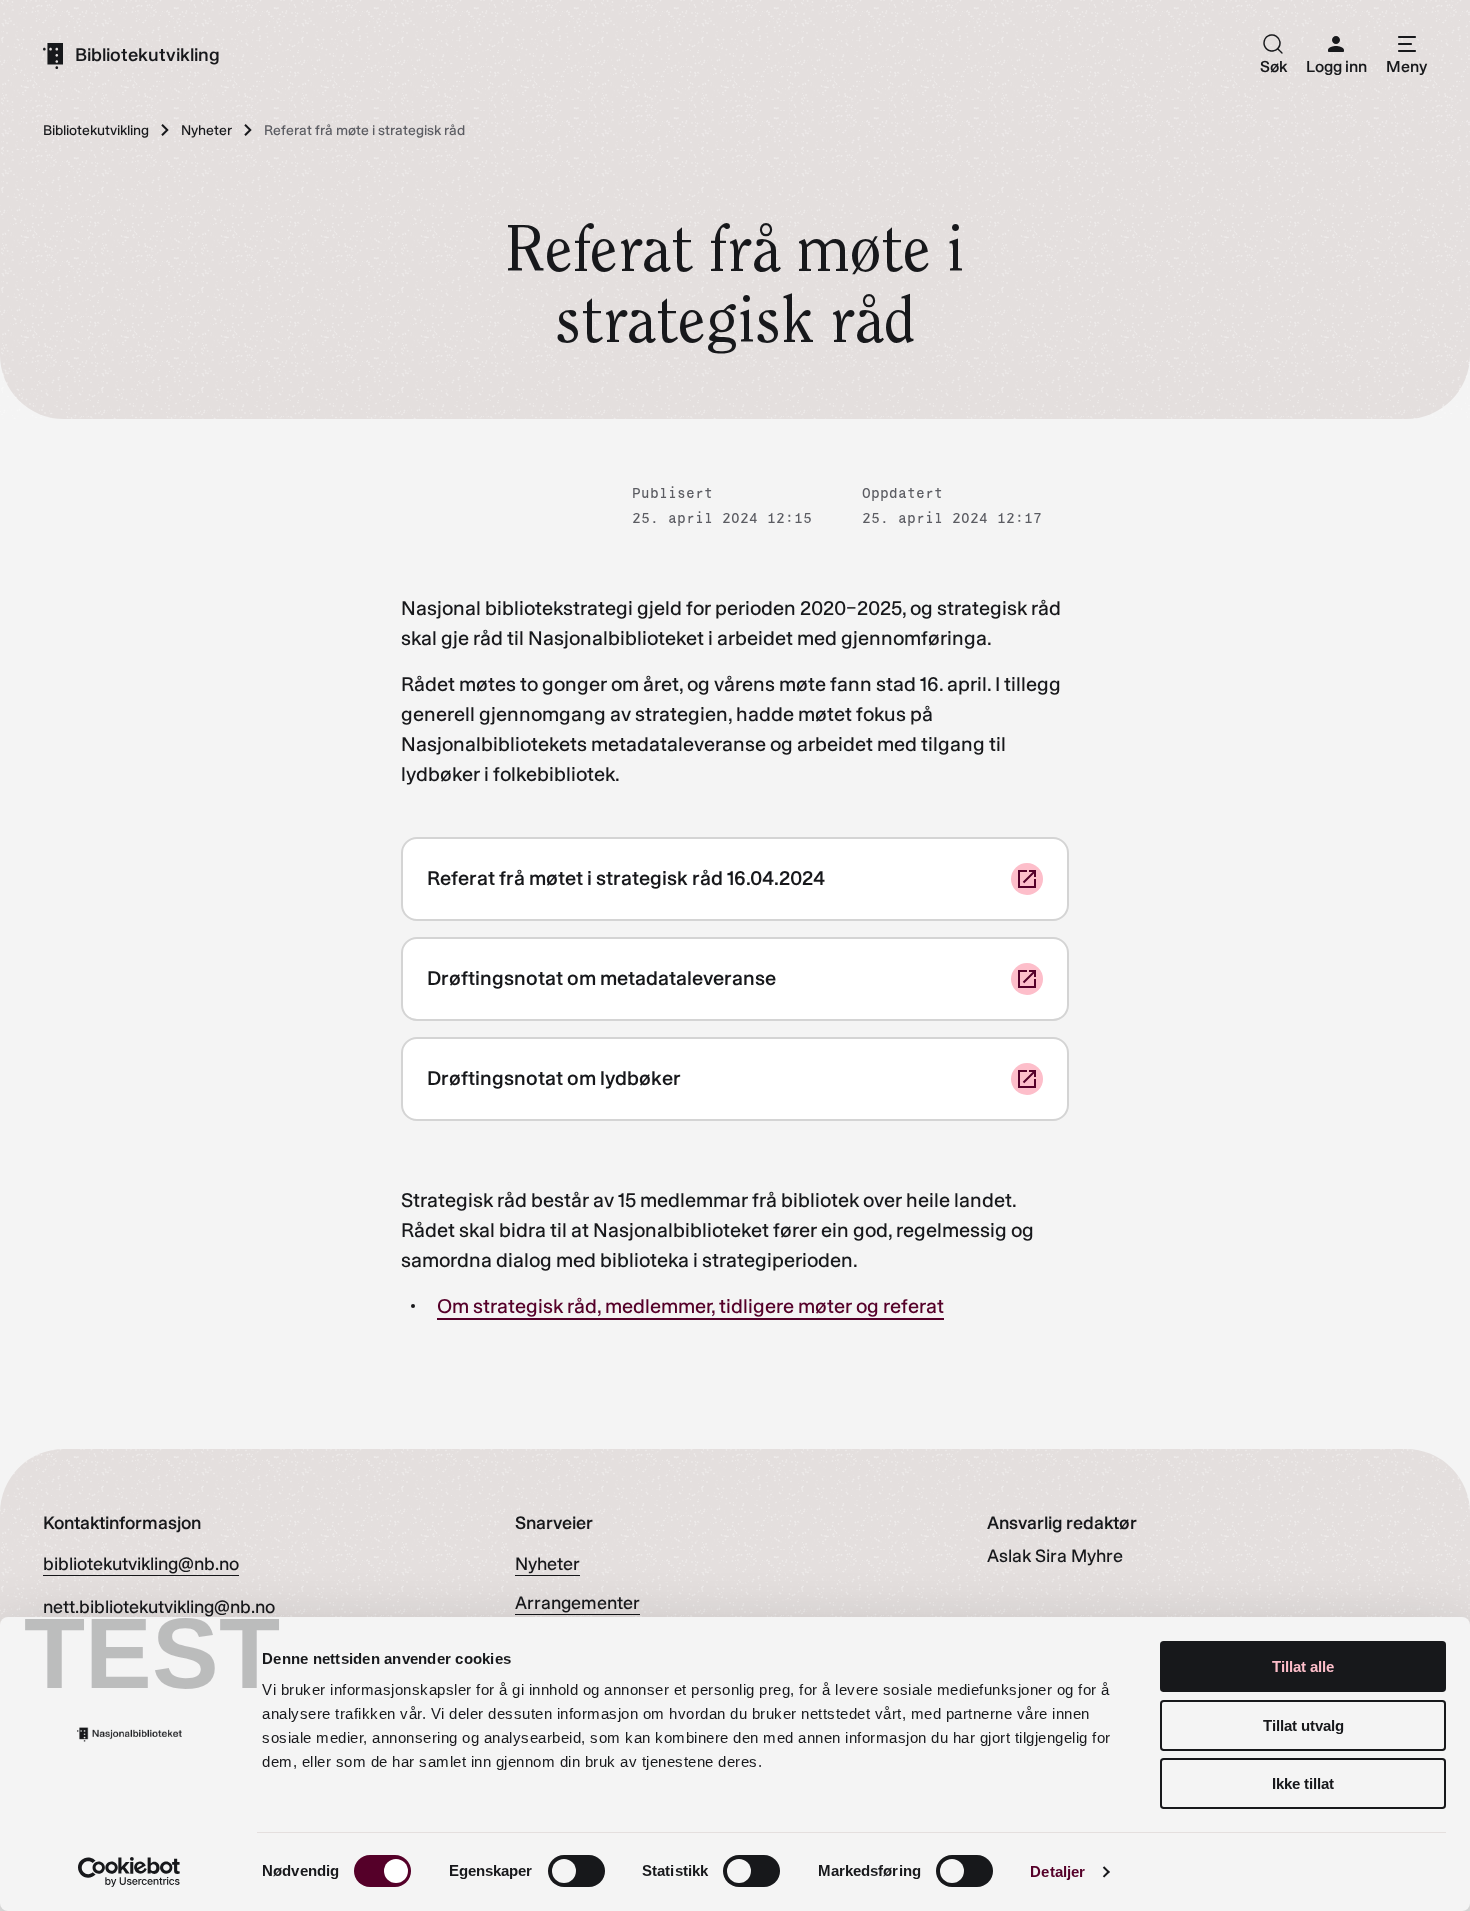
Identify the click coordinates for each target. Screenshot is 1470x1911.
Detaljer (1057, 1871)
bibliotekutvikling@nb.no (141, 1564)
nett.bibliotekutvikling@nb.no (159, 1607)
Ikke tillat (1303, 1783)
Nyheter (547, 1564)
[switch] (576, 1871)
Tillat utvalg (1303, 1725)
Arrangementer (577, 1603)
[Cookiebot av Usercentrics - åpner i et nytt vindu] (129, 1872)
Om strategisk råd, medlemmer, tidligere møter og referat (690, 1306)
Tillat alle (1303, 1666)
